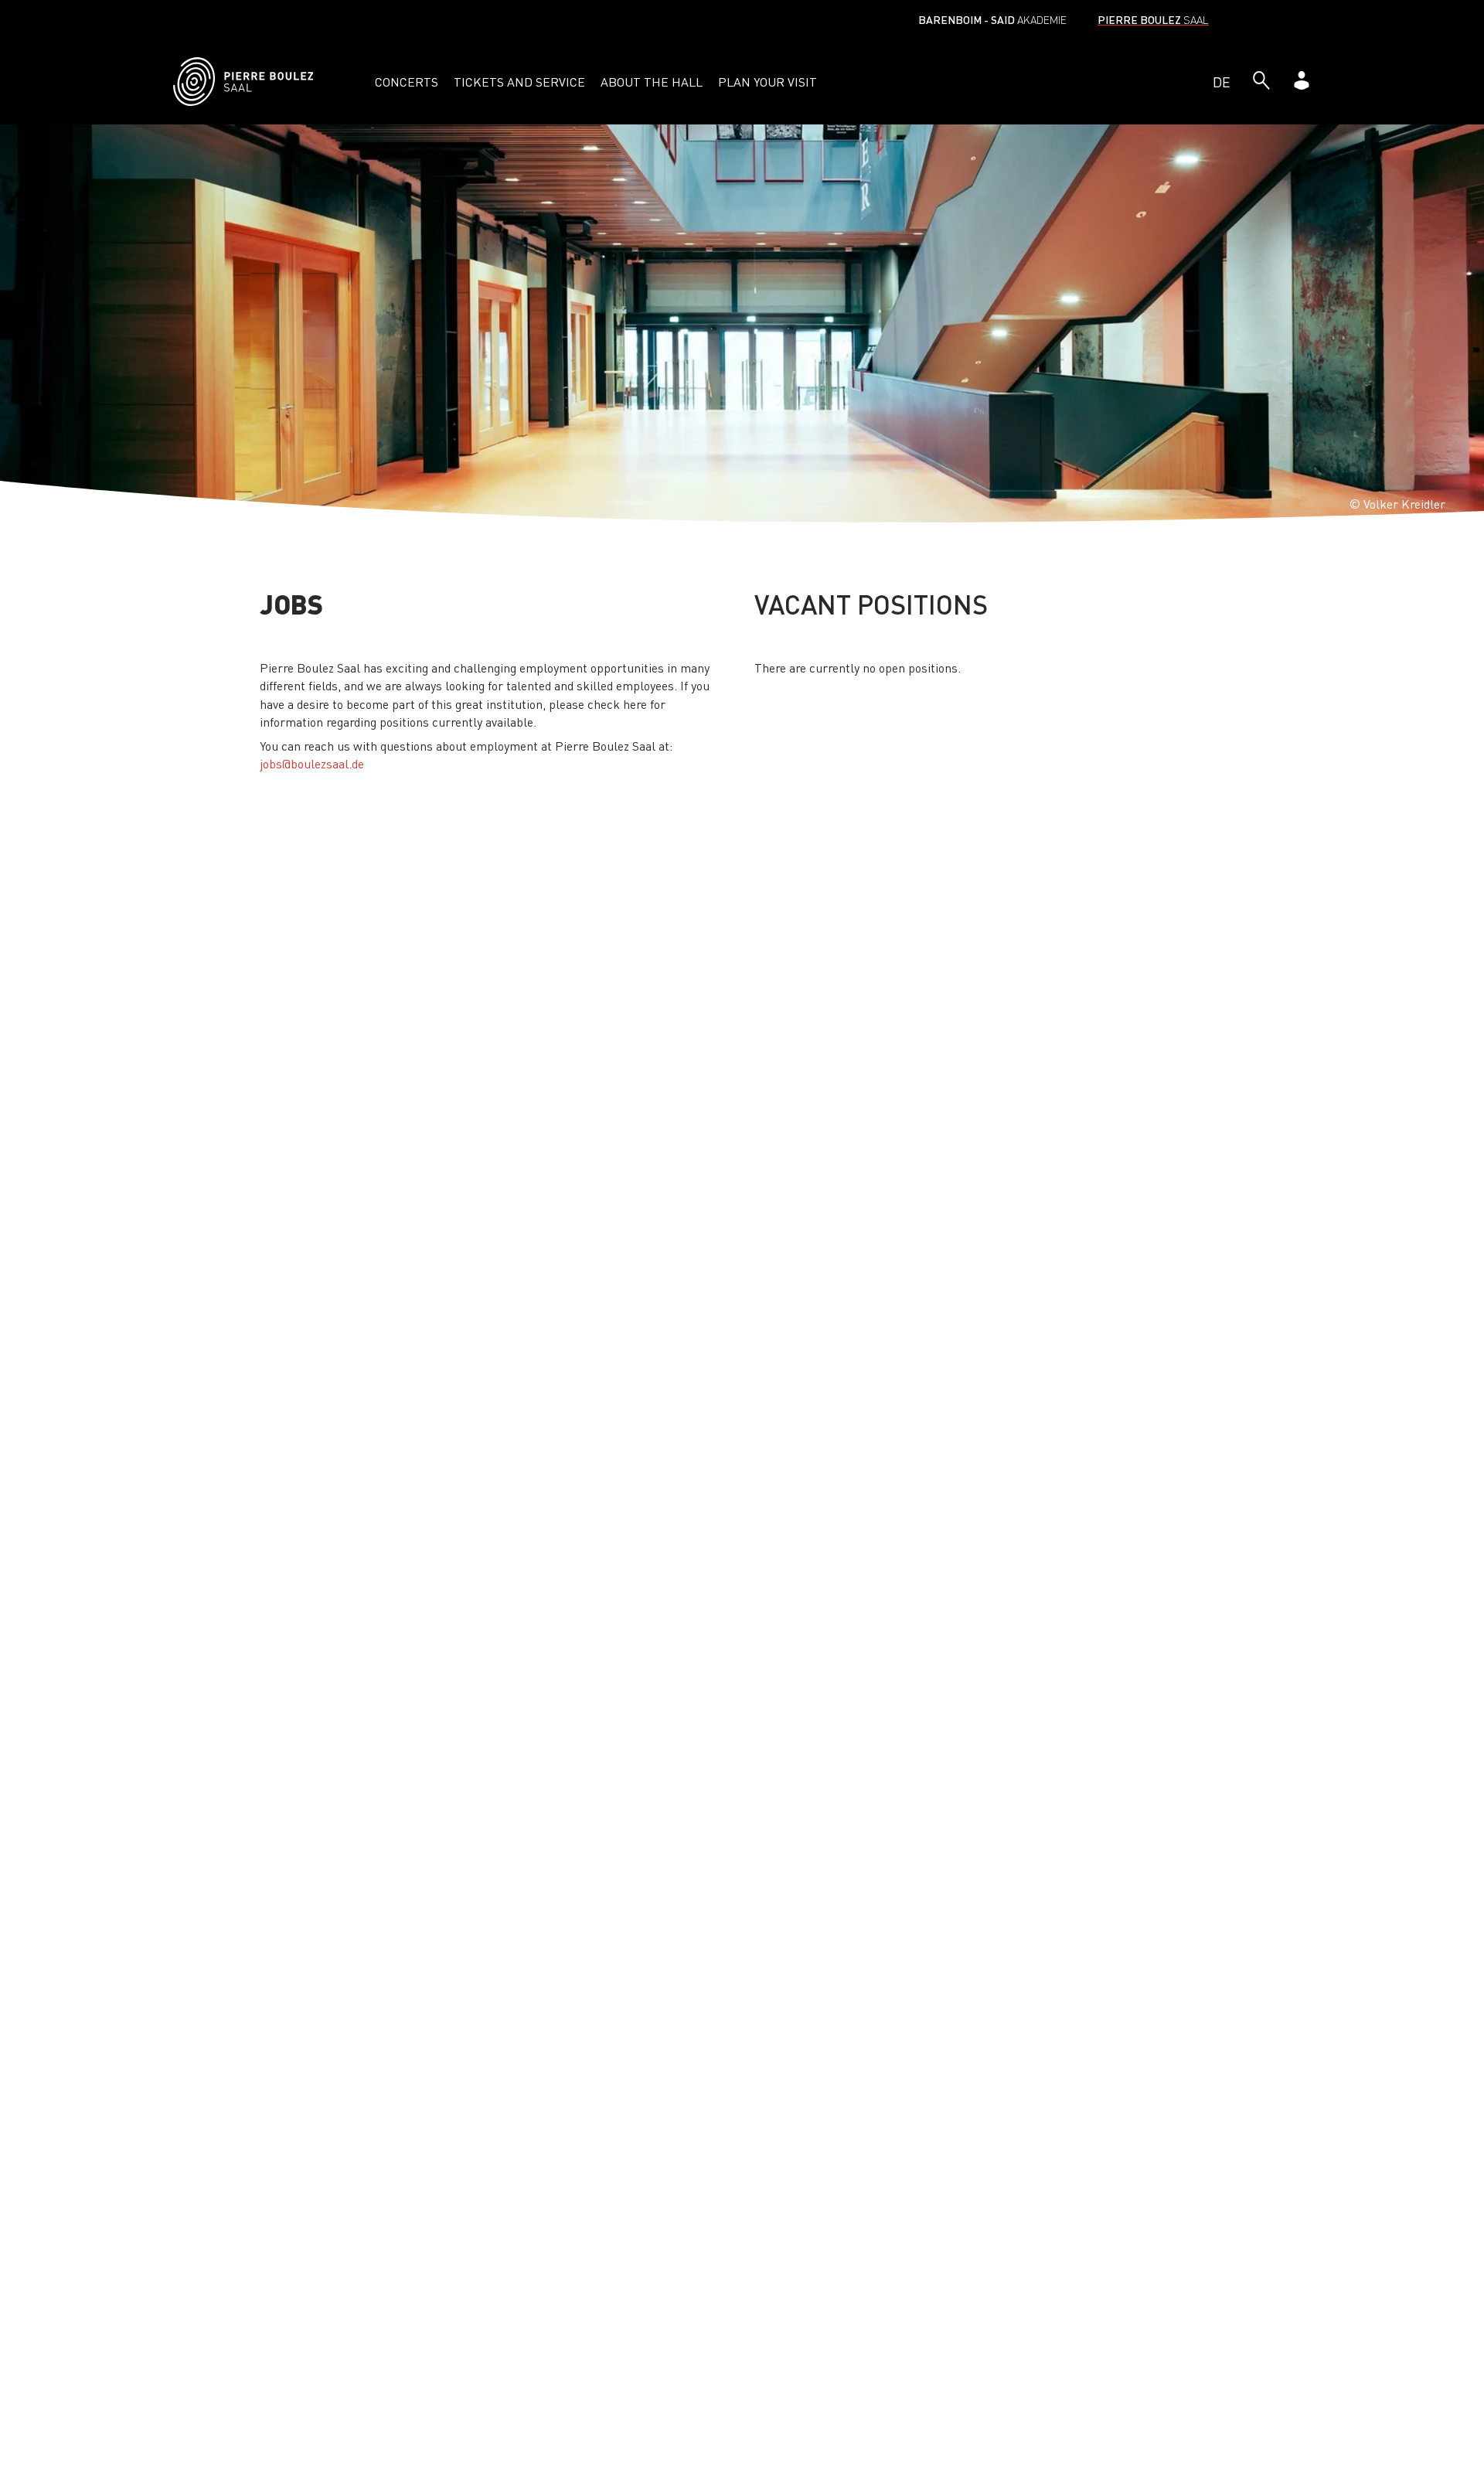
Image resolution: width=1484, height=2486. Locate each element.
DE (1222, 82)
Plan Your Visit (768, 82)
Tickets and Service (519, 82)
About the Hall (652, 82)
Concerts (407, 82)
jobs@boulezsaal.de (312, 763)
